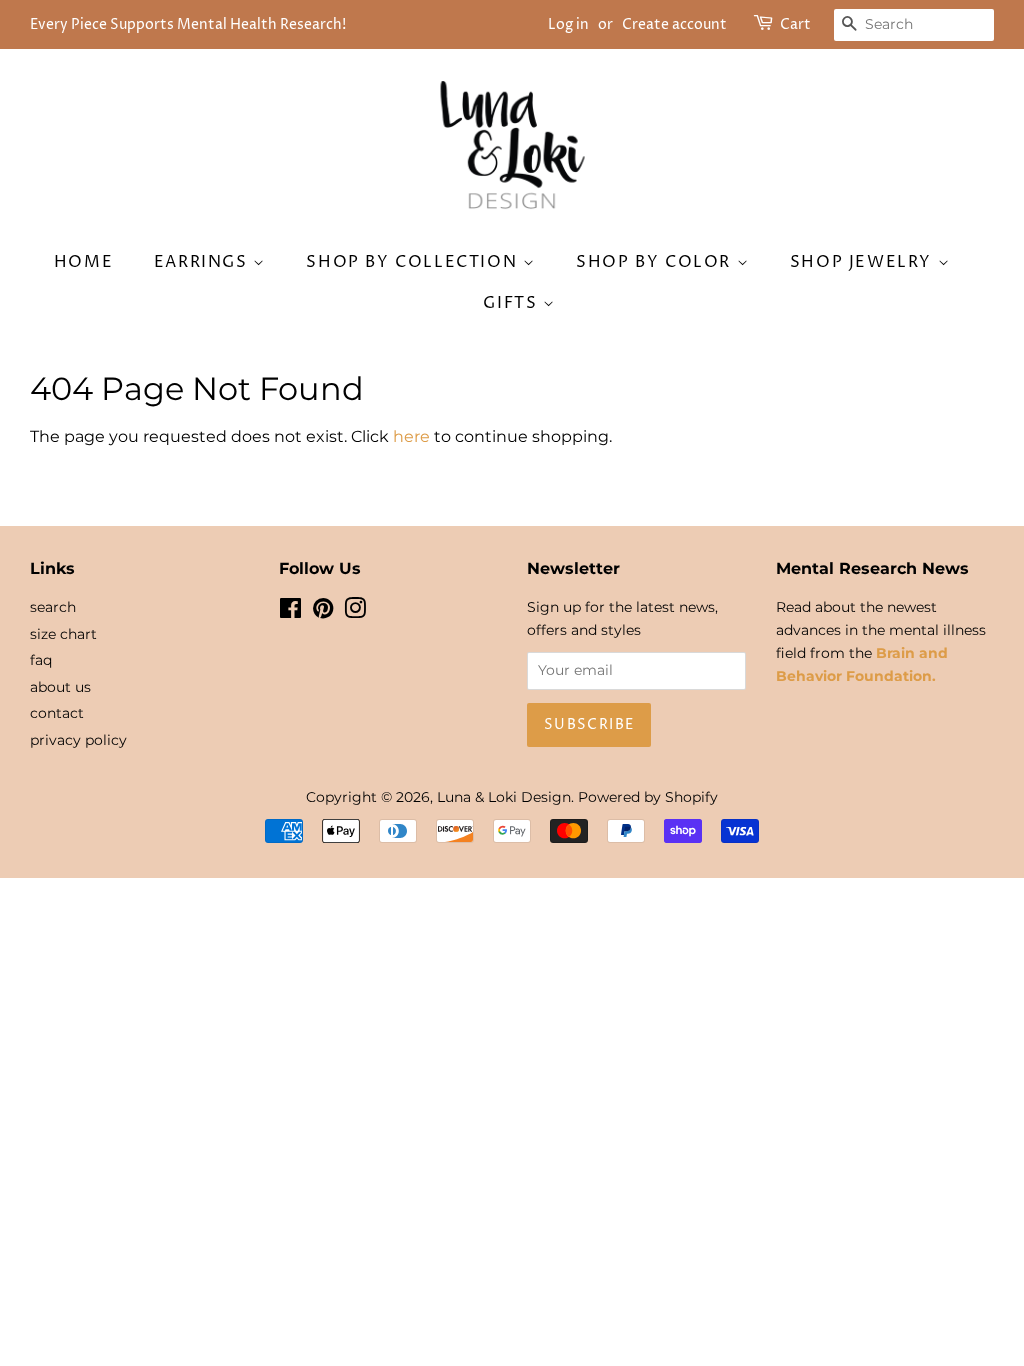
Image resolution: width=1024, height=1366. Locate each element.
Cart (795, 24)
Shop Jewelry (864, 262)
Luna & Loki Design (504, 797)
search (53, 607)
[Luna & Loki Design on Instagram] (355, 612)
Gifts (513, 303)
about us (60, 687)
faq (41, 660)
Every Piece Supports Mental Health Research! (188, 24)
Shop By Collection (414, 262)
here (411, 436)
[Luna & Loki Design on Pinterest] (323, 612)
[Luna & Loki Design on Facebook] (290, 612)
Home (83, 262)
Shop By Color (656, 262)
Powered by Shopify (648, 797)
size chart (63, 634)
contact (57, 713)
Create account (674, 24)
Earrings (203, 262)
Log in (568, 24)
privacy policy (78, 740)
